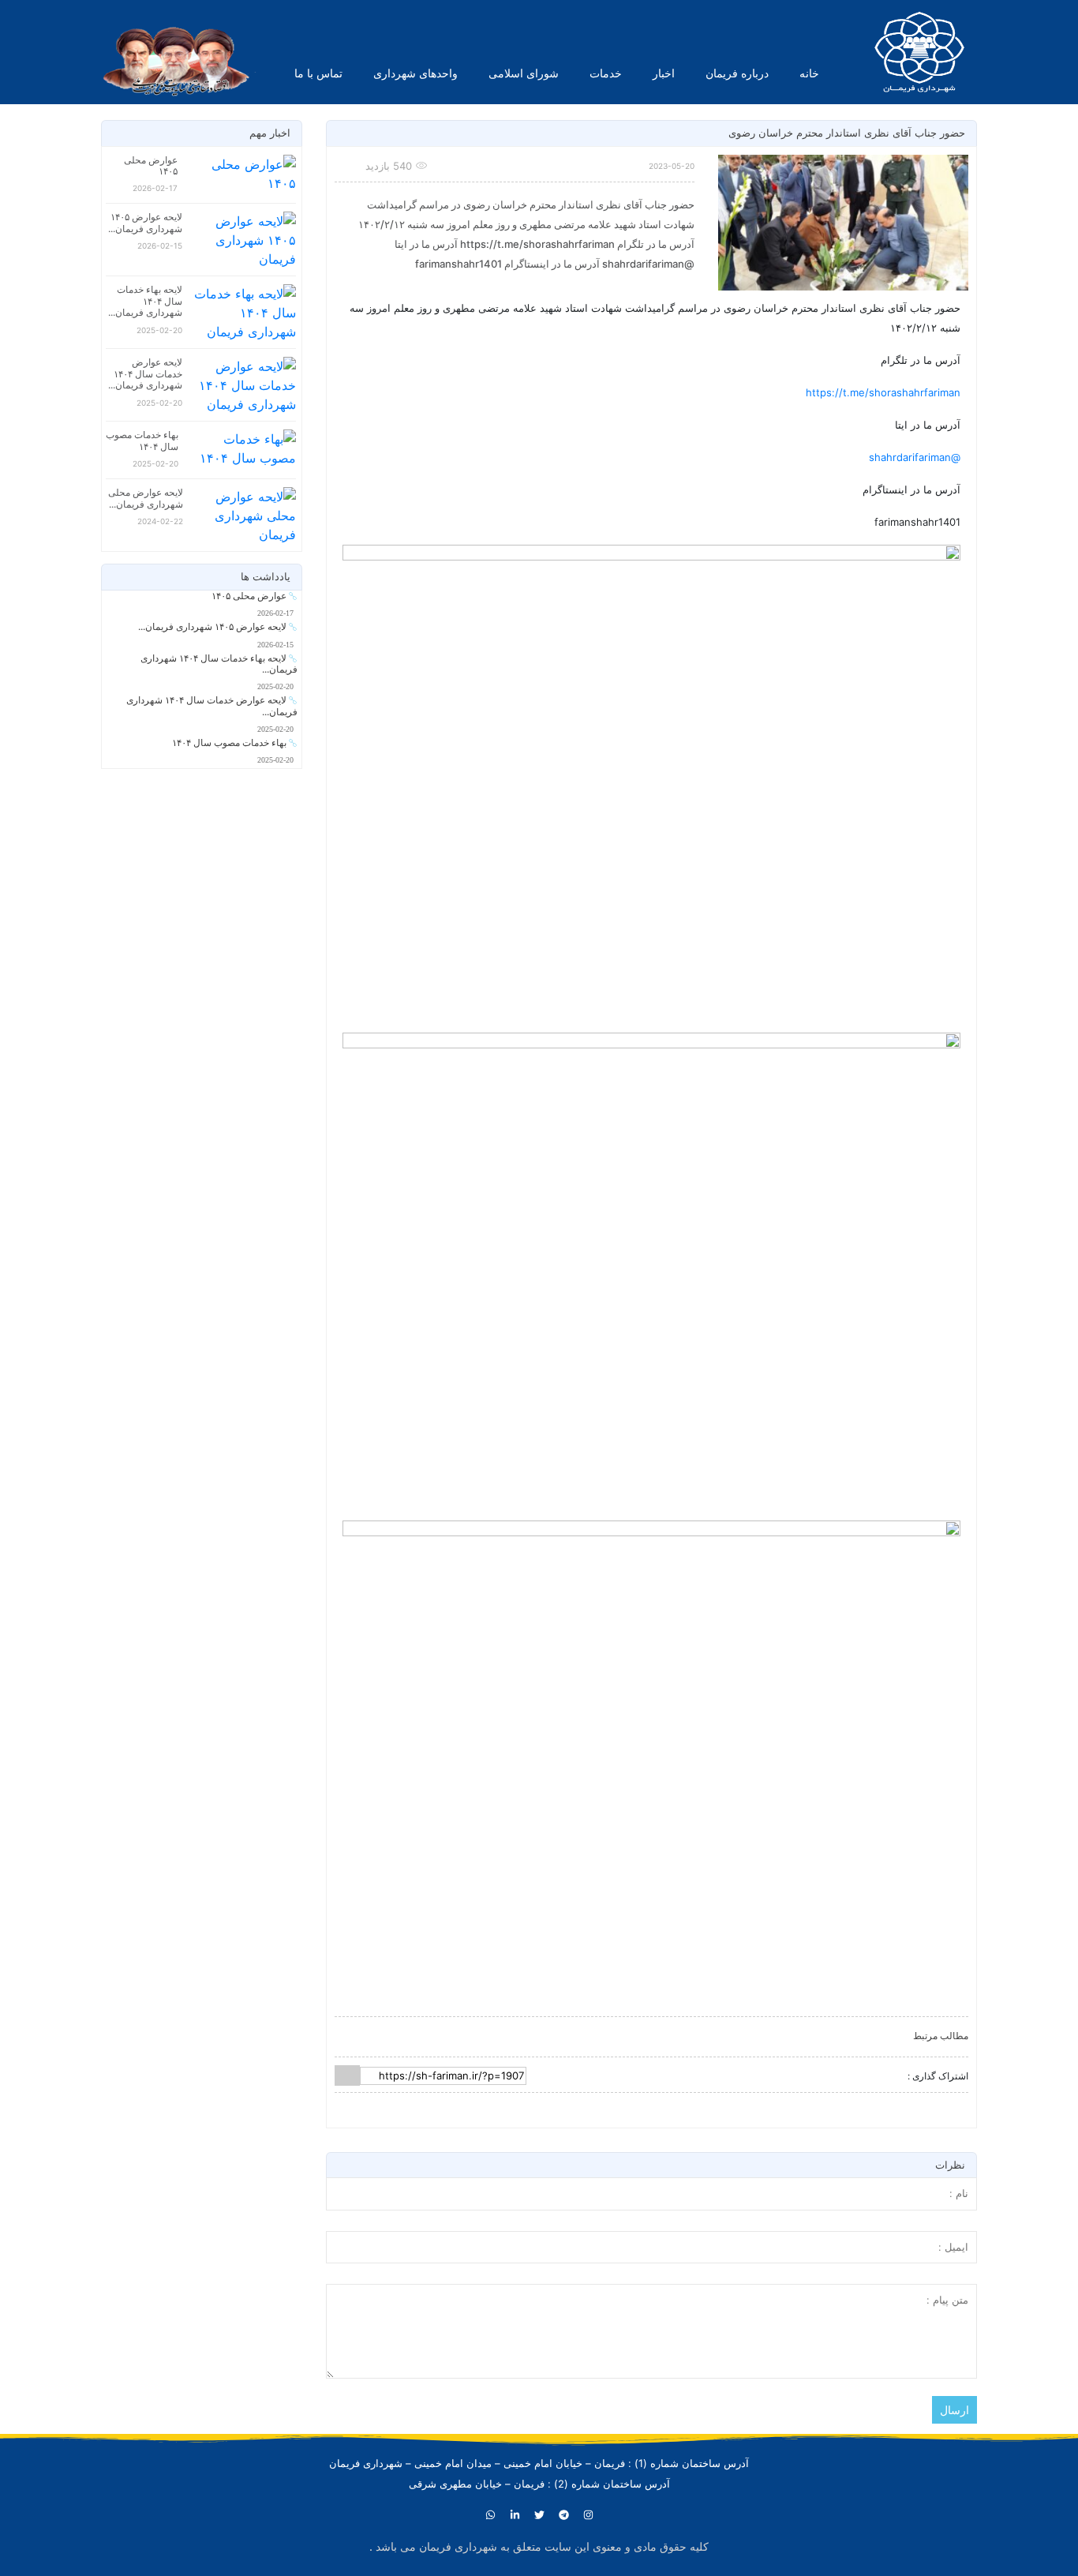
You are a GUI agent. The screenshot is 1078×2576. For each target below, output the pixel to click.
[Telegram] (563, 2515)
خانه (809, 73)
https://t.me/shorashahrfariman (883, 392)
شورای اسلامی (524, 73)
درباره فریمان (737, 73)
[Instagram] (588, 2515)
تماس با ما (318, 73)
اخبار (664, 73)
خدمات (606, 73)
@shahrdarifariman (915, 457)
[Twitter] (539, 2515)
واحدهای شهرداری (415, 73)
